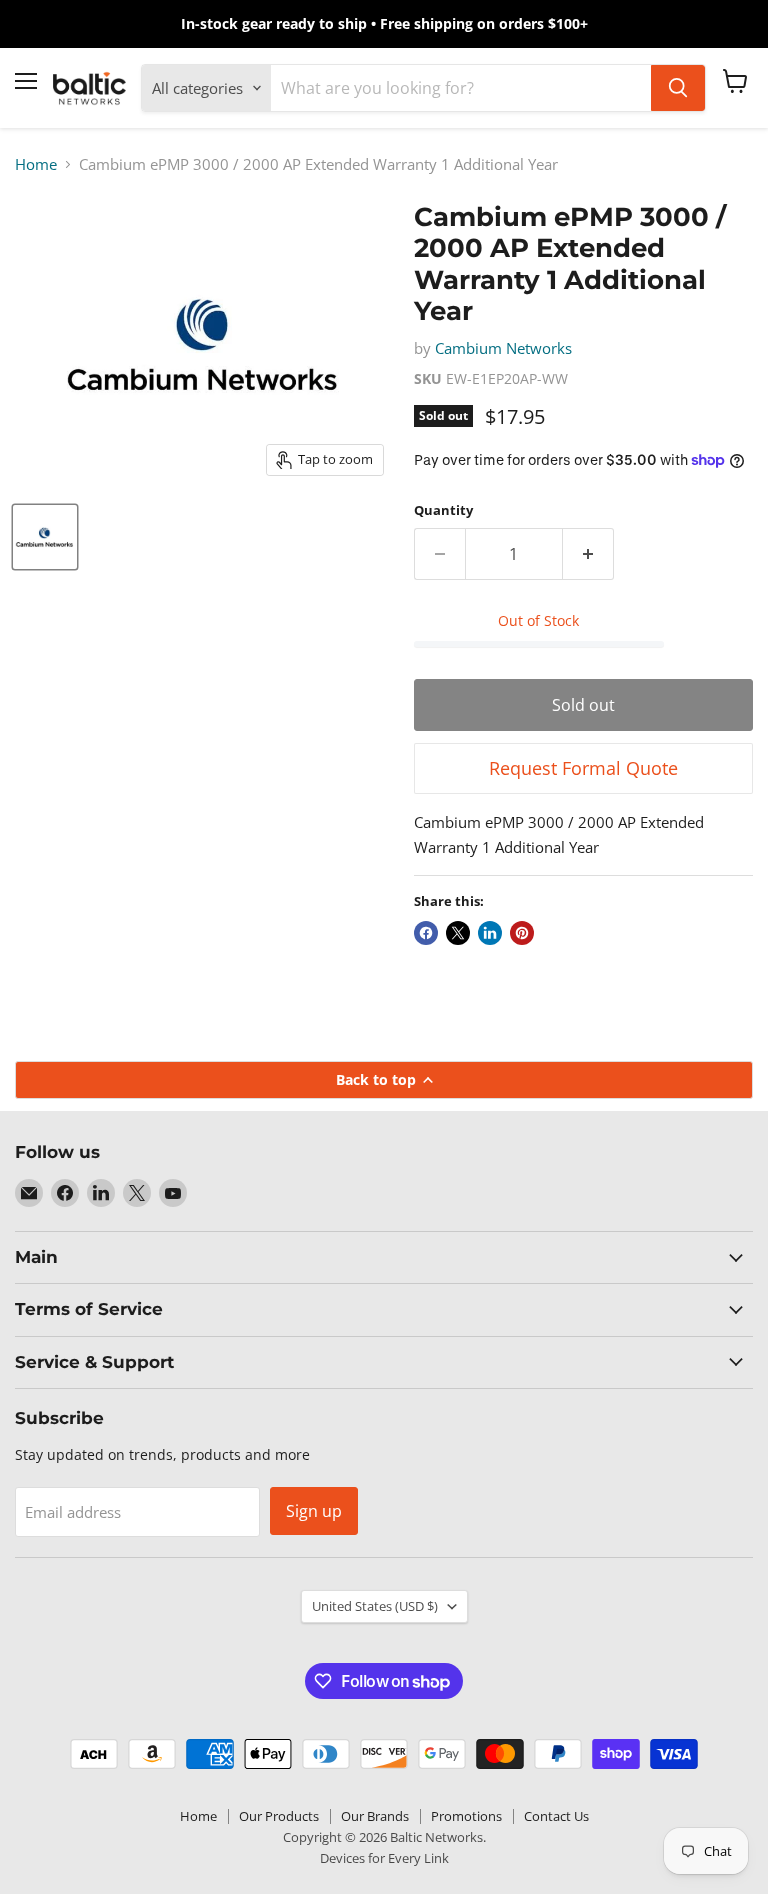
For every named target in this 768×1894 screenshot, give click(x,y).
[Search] (678, 88)
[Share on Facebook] (426, 933)
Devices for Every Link (384, 1858)
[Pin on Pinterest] (522, 933)
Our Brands (375, 1816)
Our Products (279, 1816)
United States (375, 1606)
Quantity (443, 510)
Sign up (314, 1511)
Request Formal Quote (583, 768)
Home (36, 164)
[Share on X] (458, 933)
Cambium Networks (503, 348)
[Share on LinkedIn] (490, 933)
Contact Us (556, 1816)
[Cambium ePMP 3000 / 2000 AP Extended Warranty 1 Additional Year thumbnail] (45, 537)
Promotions (466, 1816)
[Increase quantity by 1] (588, 554)
